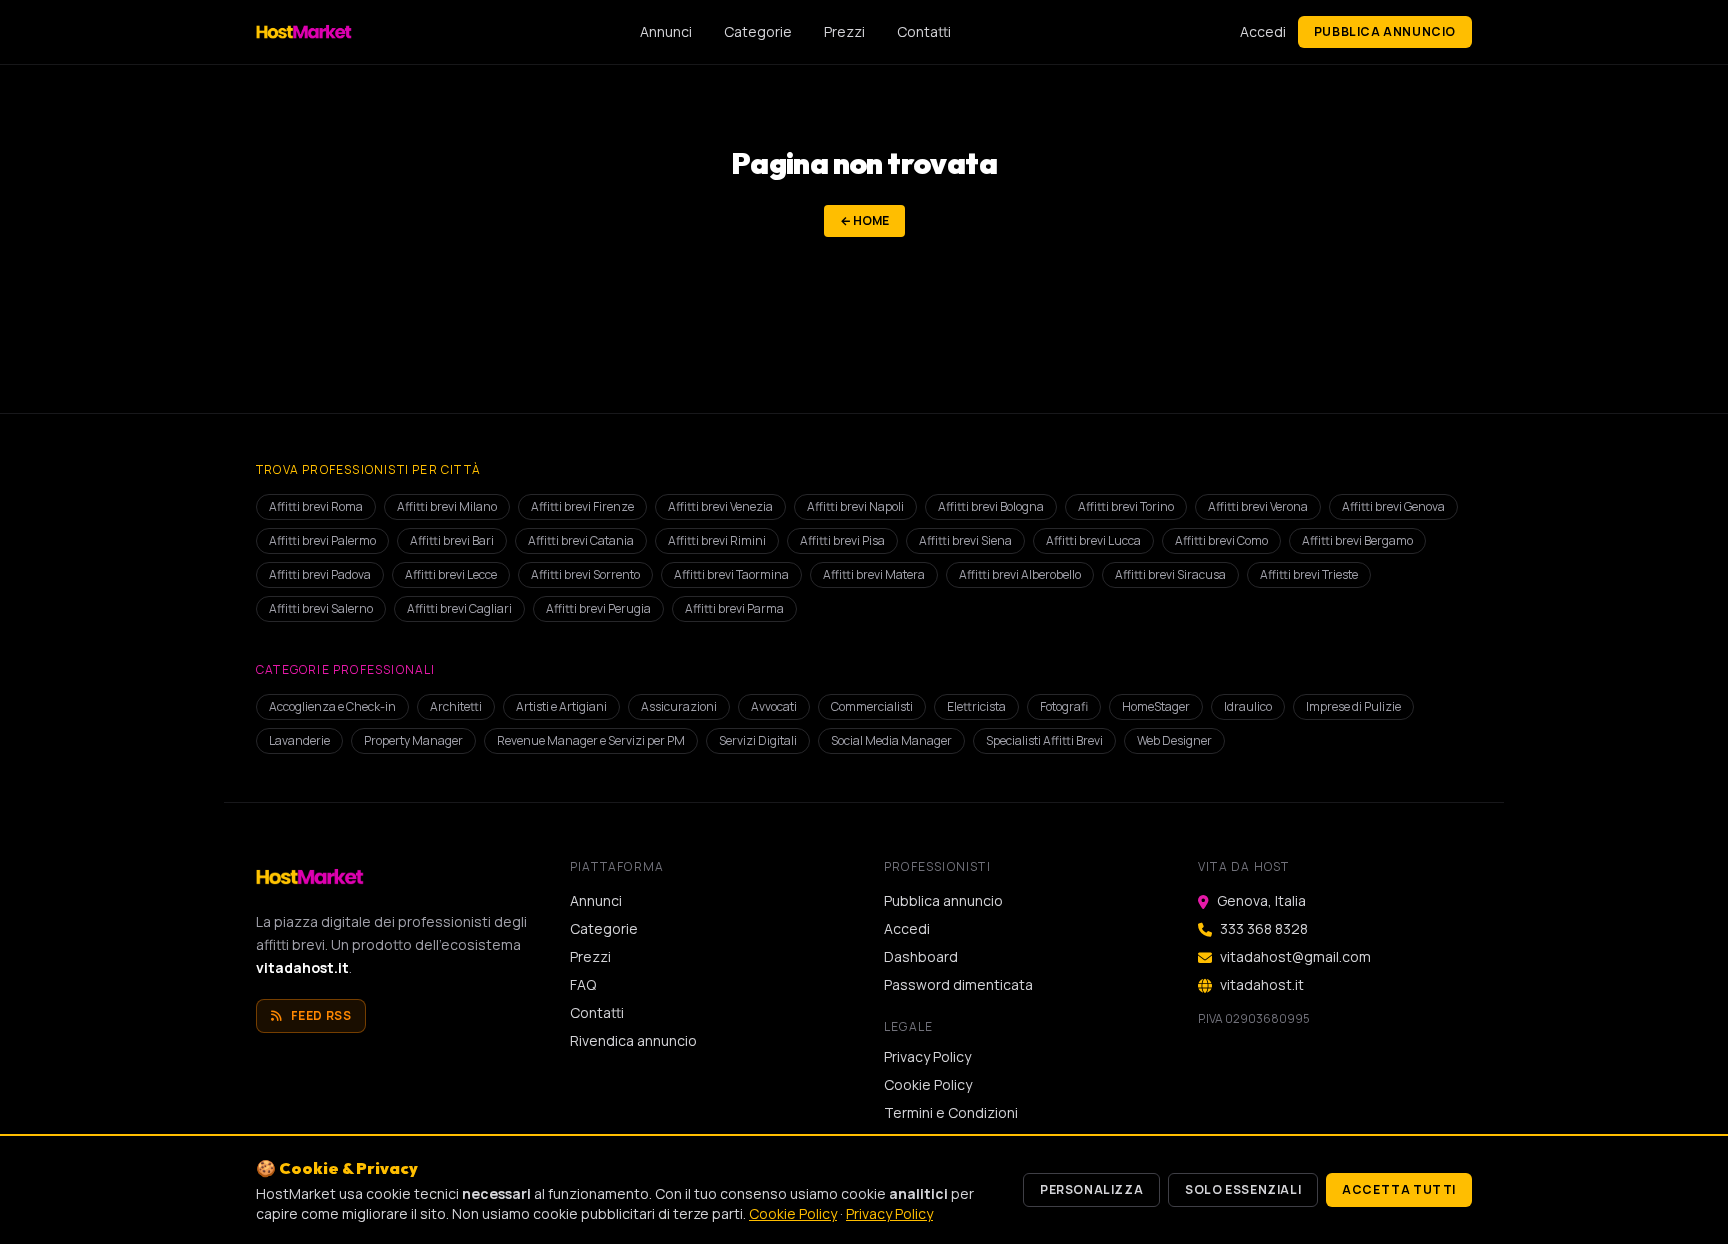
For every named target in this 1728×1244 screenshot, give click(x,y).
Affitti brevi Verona (1258, 506)
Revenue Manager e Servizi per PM (591, 740)
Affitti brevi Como (1221, 540)
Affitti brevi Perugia (598, 608)
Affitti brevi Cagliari (459, 608)
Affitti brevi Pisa (842, 540)
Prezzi (844, 31)
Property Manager (413, 740)
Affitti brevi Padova (320, 574)
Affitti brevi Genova (1393, 506)
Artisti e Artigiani (561, 706)
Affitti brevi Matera (874, 574)
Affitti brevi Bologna (991, 506)
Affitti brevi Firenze (582, 506)
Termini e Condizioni (951, 1112)
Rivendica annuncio (633, 1040)
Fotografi (1064, 706)
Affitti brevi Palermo (322, 540)
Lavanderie (299, 740)
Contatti (924, 31)
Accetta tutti (1399, 1189)
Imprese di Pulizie (1353, 706)
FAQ (583, 984)
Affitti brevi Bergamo (1357, 540)
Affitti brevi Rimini (717, 540)
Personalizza (1091, 1189)
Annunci (666, 31)
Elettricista (976, 706)
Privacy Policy (927, 1056)
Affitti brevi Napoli (855, 506)
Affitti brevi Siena (965, 540)
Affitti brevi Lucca (1093, 540)
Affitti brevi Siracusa (1170, 574)
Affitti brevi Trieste (1309, 574)
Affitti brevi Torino (1126, 506)
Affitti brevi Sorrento (585, 574)
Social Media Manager (891, 740)
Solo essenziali (1243, 1189)
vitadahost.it (302, 967)
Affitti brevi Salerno (321, 608)
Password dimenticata (958, 984)
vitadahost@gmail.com (1295, 956)
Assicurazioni (679, 706)
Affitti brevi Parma (734, 608)
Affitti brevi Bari (452, 540)
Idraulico (1248, 706)
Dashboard (921, 956)
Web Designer (1174, 740)
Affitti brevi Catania (581, 540)
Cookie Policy (928, 1084)
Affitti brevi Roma (316, 506)
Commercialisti (872, 706)
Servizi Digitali (758, 740)
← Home (864, 220)
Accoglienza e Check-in (332, 706)
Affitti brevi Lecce (451, 574)
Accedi (1263, 31)
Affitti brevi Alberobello (1020, 574)
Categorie (758, 31)
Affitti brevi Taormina (731, 574)
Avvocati (774, 706)
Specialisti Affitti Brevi (1044, 740)
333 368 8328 (1264, 928)
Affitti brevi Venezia (720, 506)
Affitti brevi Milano (447, 506)
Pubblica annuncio (1385, 31)
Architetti (456, 706)
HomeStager (1156, 706)
